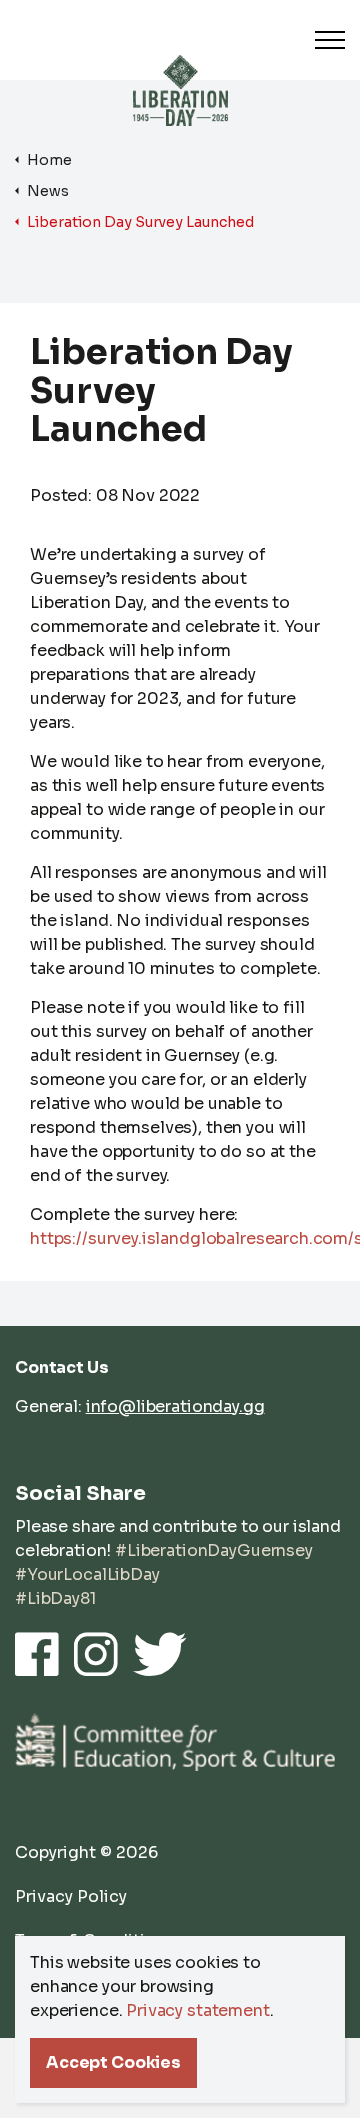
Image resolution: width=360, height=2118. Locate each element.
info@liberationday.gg (175, 1406)
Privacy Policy (71, 1896)
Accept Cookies (113, 2062)
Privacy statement (197, 2010)
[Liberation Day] (180, 69)
